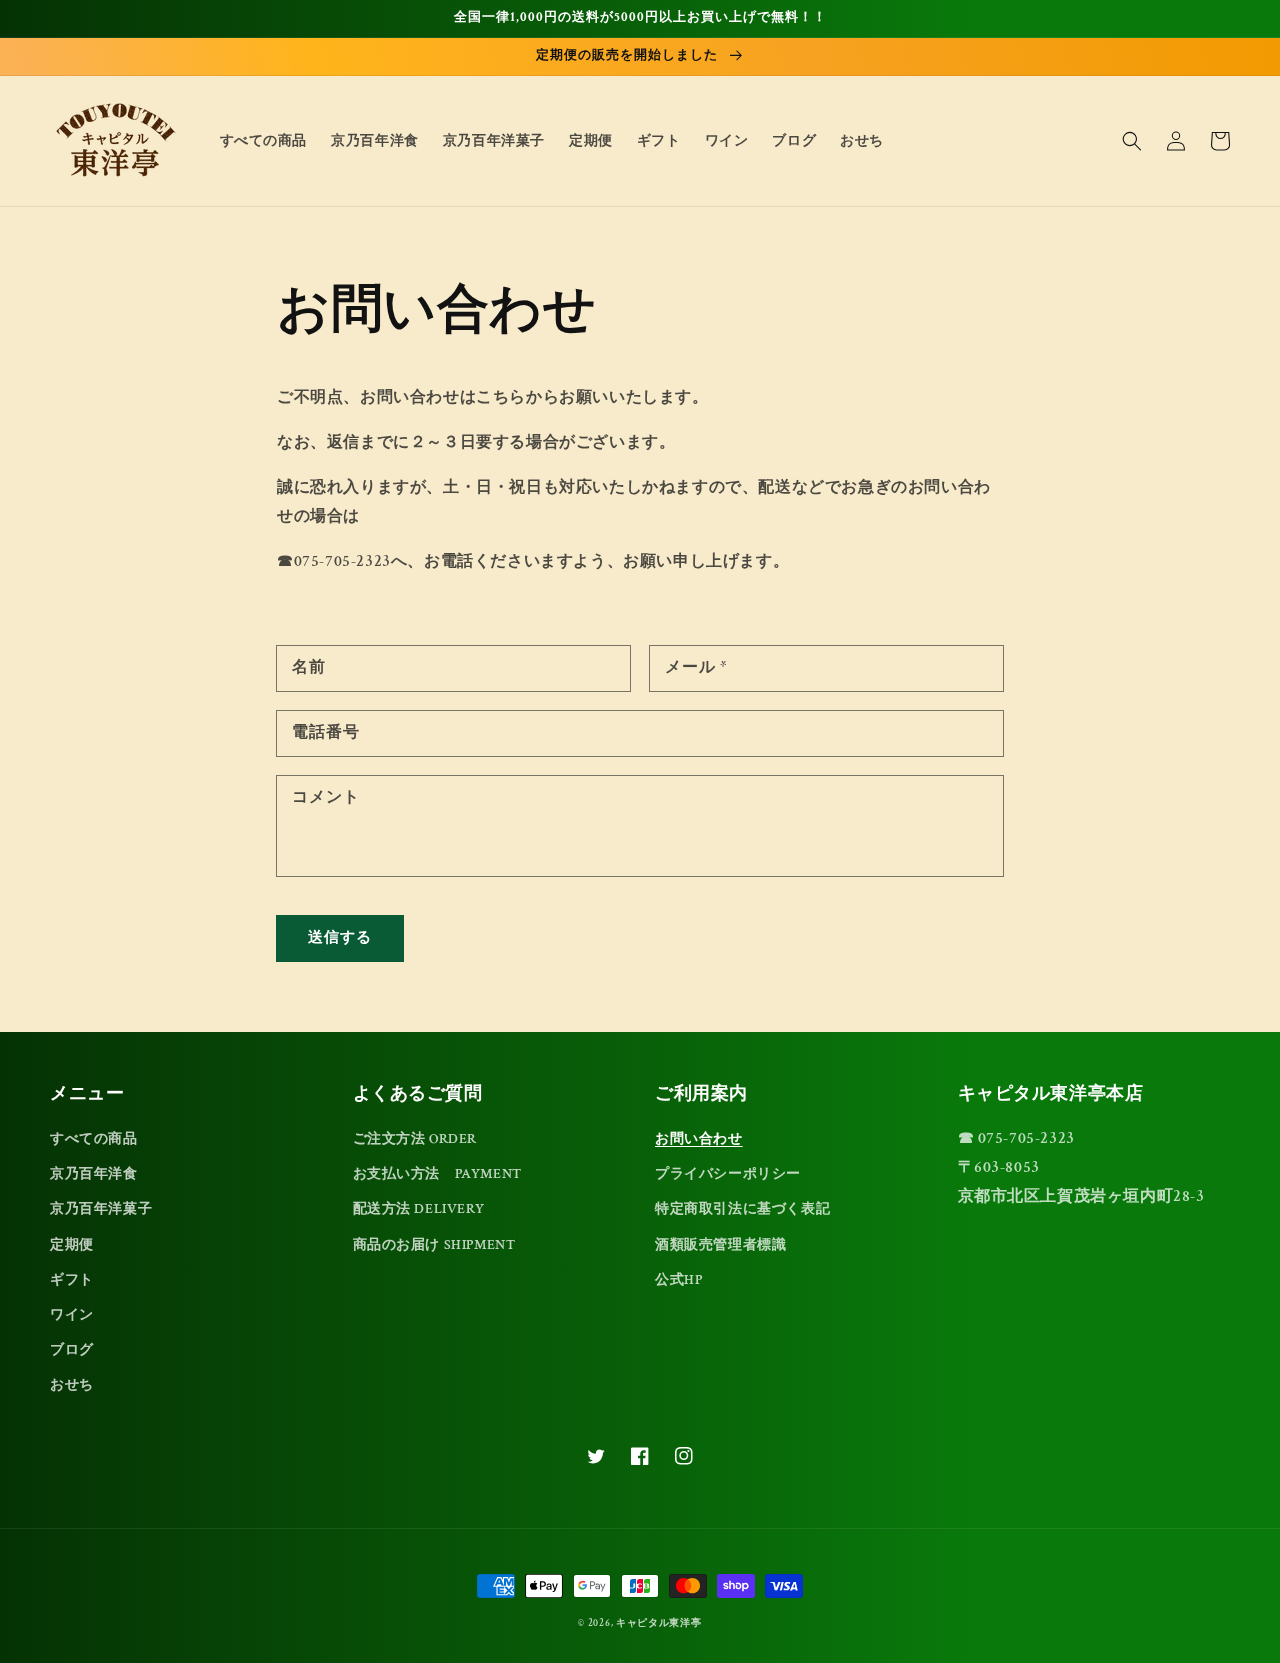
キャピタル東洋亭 (659, 1623)
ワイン (72, 1315)
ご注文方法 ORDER (415, 1139)
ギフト (72, 1280)
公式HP (678, 1280)
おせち (72, 1385)
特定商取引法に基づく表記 (742, 1209)
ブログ (72, 1350)
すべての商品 (94, 1139)
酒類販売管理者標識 (720, 1245)
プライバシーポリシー (728, 1174)
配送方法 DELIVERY (419, 1209)
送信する (340, 937)
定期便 (72, 1245)
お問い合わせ (699, 1139)
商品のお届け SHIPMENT (434, 1245)
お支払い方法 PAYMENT (437, 1174)
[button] (1132, 141)
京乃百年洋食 (94, 1174)
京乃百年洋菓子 (101, 1209)
